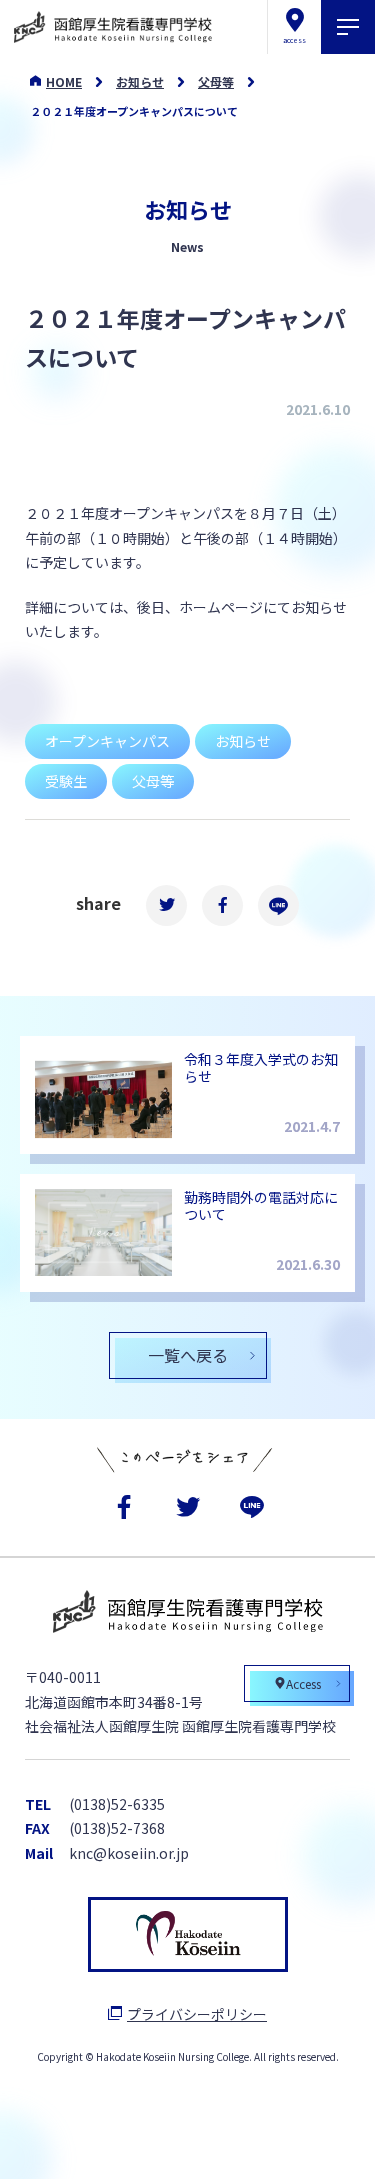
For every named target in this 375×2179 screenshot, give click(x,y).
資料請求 (122, 2143)
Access (303, 1683)
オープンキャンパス (107, 741)
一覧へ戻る (188, 1355)
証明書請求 (250, 2143)
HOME (64, 81)
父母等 (216, 81)
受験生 (66, 781)
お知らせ (140, 81)
